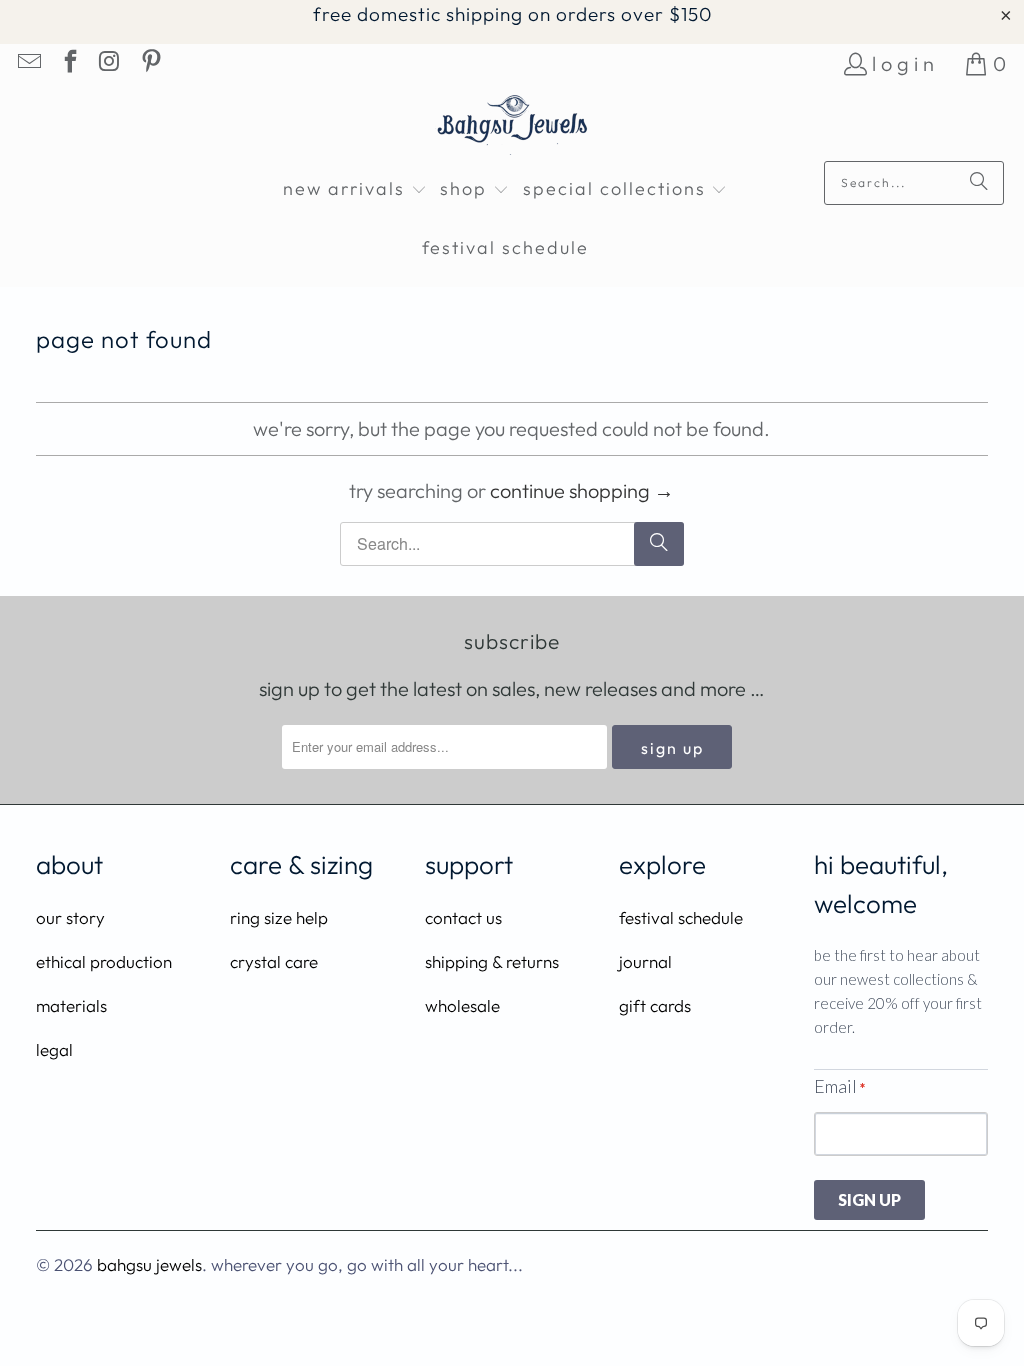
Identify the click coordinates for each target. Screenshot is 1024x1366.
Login (905, 63)
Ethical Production (104, 961)
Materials (71, 1005)
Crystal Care (274, 961)
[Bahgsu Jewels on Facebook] (68, 63)
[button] (355, 190)
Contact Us (463, 917)
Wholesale (462, 1005)
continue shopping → (582, 490)
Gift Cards (655, 1005)
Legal (54, 1049)
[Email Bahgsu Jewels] (28, 63)
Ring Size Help (279, 917)
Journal (645, 961)
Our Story (70, 917)
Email (839, 1086)
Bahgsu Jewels (149, 1264)
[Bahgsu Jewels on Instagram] (109, 63)
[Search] (979, 183)
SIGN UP (869, 1199)
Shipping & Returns (492, 961)
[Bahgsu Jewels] (512, 127)
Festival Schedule (681, 917)
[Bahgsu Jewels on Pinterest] (149, 63)
